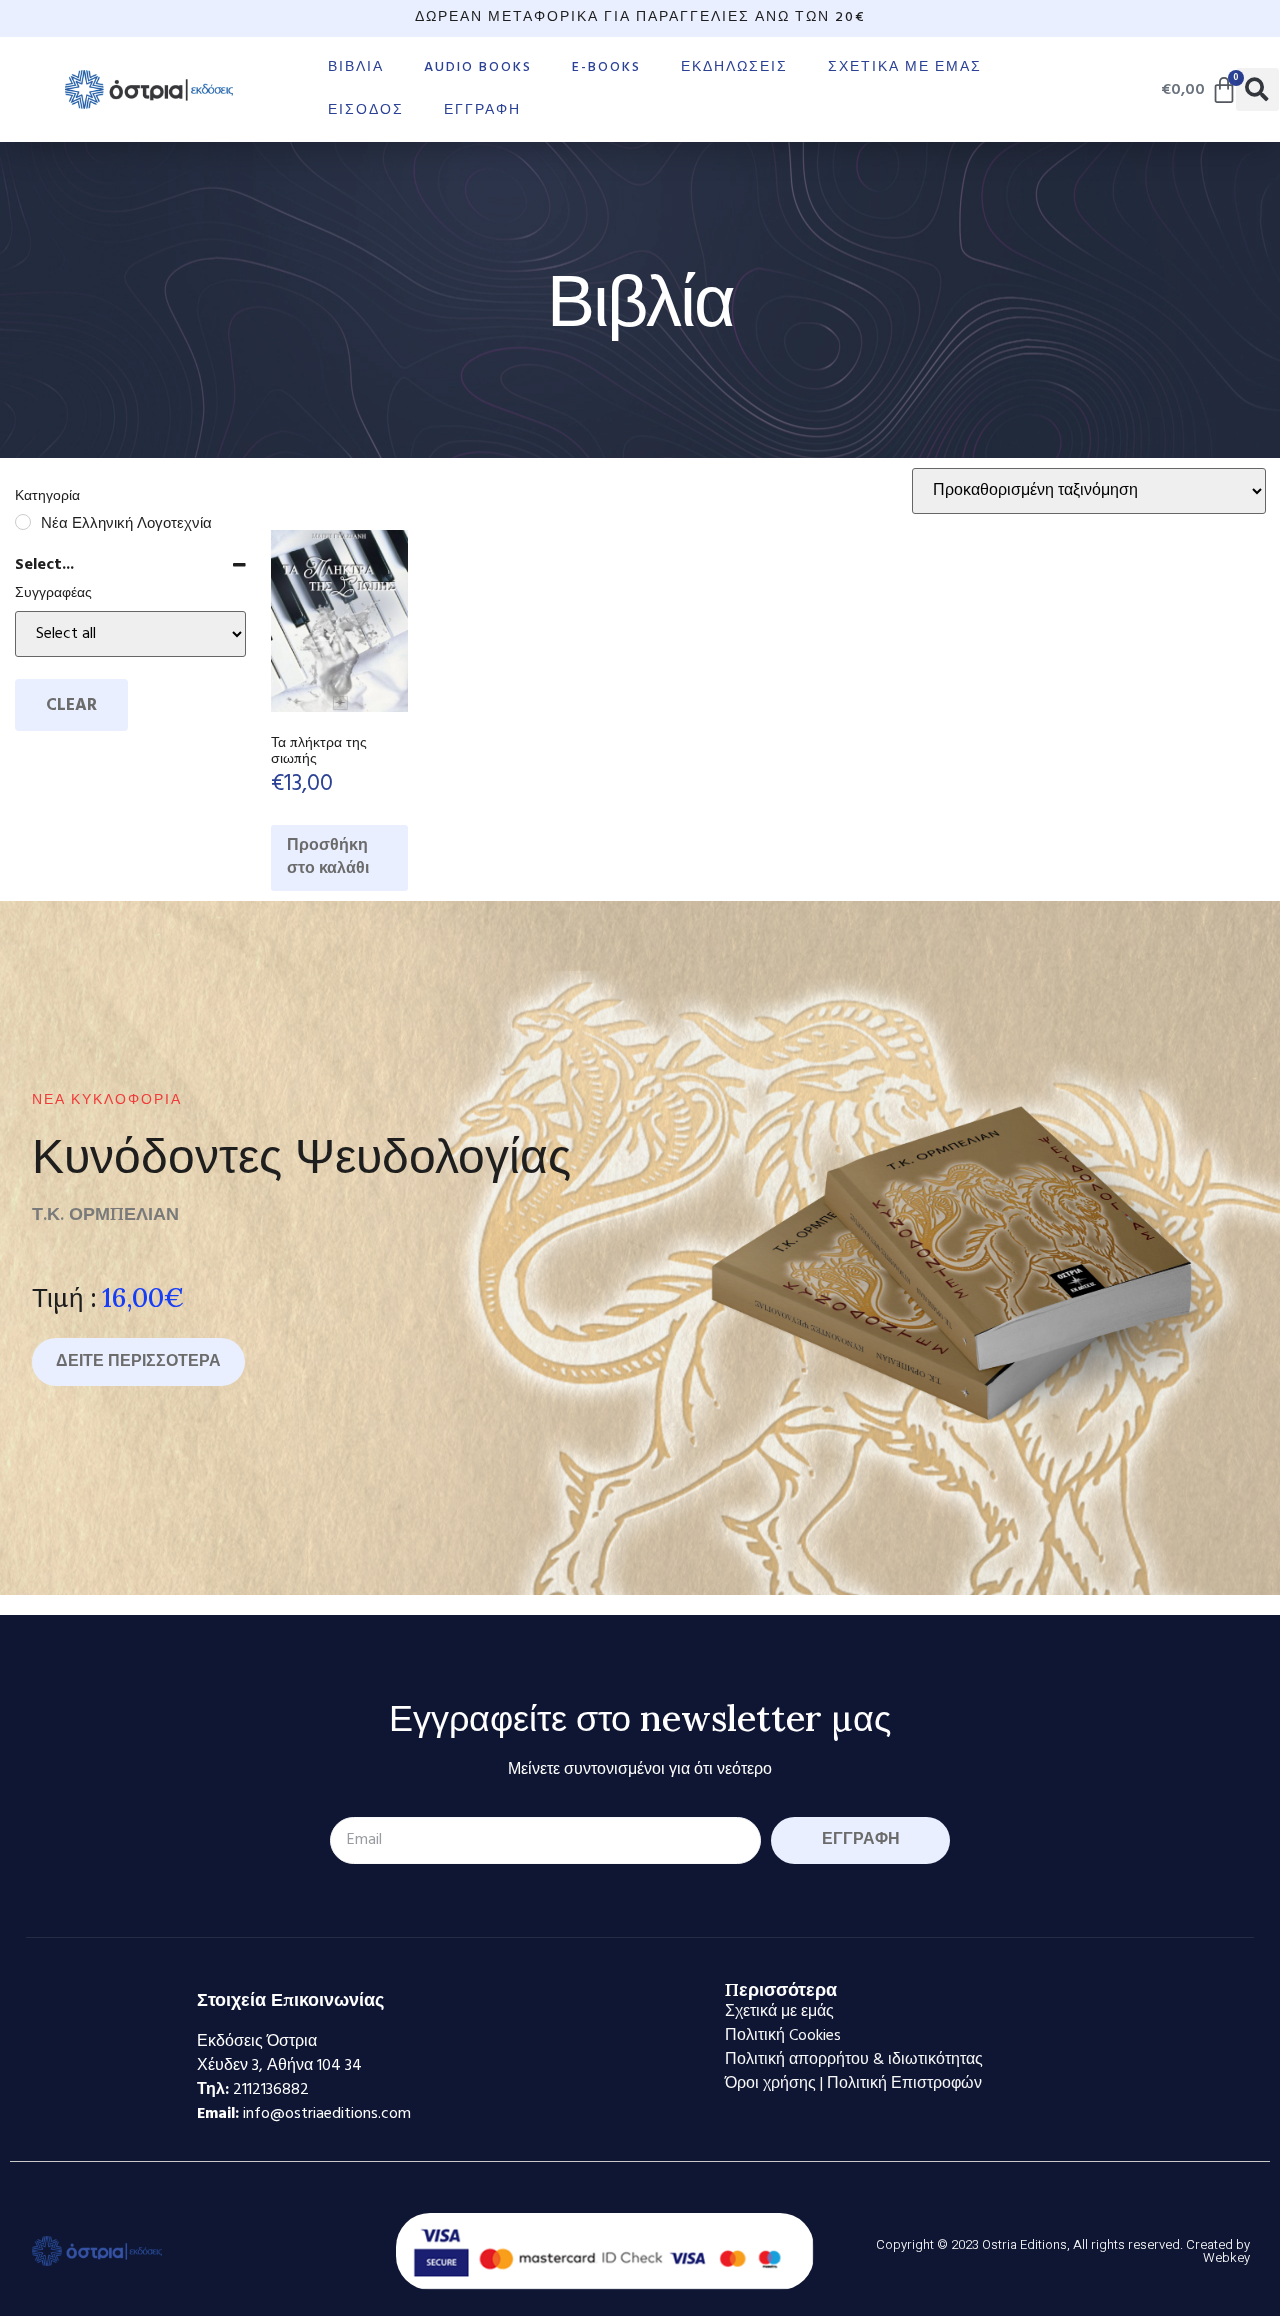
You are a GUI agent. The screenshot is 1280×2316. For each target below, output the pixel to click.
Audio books (478, 67)
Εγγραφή (482, 110)
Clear (71, 705)
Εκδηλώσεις (734, 67)
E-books (606, 67)
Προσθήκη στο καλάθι (328, 857)
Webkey (1226, 2257)
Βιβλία (356, 67)
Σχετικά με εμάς (905, 67)
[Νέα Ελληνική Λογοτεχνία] (23, 522)
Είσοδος (366, 110)
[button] (1257, 89)
